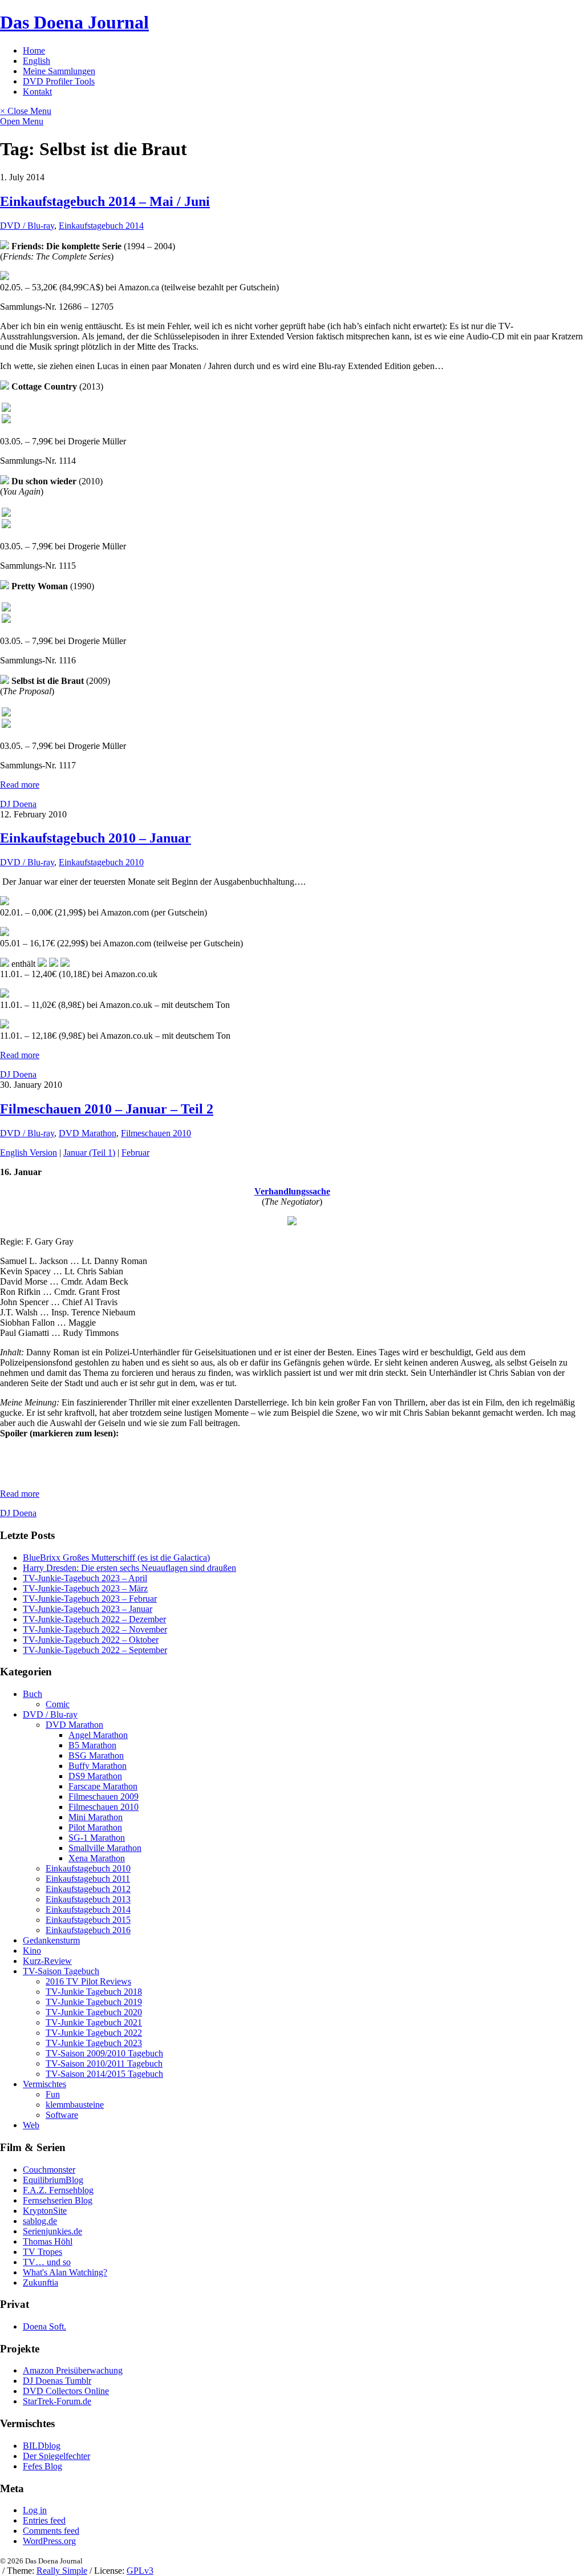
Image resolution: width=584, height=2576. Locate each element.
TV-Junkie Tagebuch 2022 (94, 2033)
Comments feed (51, 2531)
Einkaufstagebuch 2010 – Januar (96, 838)
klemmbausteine (75, 2105)
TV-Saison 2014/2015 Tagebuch (104, 2074)
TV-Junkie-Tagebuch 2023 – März (85, 1588)
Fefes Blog (42, 2466)
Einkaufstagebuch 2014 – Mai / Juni (105, 201)
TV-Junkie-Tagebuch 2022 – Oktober (91, 1640)
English (36, 61)
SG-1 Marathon (97, 1838)
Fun (53, 2094)
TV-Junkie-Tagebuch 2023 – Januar (88, 1609)
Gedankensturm (51, 1940)
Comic (58, 1704)
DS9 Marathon (95, 1776)
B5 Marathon (92, 1745)
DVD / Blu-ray (27, 226)
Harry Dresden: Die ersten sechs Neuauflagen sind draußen (129, 1568)
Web (31, 2125)
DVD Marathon (88, 1133)
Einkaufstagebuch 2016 (88, 1930)
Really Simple (62, 2571)
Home (34, 50)
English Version (29, 1153)
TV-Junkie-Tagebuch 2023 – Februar (90, 1599)
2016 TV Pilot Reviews (88, 1981)
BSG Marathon (96, 1755)
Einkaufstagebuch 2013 (88, 1899)
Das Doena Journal (74, 22)
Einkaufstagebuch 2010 (101, 862)
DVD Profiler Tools (59, 81)
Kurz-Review (47, 1961)
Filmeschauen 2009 (104, 1797)
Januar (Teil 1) (89, 1153)
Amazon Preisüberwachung (73, 2370)
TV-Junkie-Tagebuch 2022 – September (95, 1650)
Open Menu (22, 121)
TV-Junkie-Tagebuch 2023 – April (85, 1578)
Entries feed (44, 2520)
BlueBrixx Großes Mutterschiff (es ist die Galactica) (116, 1558)
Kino (32, 1951)
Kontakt (37, 92)
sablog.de (40, 2221)
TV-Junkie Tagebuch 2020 (94, 2012)
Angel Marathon (98, 1735)
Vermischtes (44, 2084)
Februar (135, 1153)
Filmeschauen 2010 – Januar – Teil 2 (107, 1109)
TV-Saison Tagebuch (61, 1971)
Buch (33, 1694)
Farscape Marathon (103, 1786)
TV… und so (47, 2262)
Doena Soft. (44, 2326)
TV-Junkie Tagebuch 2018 (94, 1992)
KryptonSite (45, 2211)
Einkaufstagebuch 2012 (88, 1889)
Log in (35, 2510)
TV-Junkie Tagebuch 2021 (94, 2022)
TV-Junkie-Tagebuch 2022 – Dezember (94, 1619)
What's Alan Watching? (65, 2272)
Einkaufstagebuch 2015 (88, 1920)
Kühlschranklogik (211, 1474)
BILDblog (42, 2446)
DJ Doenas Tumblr (57, 2381)
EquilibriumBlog (53, 2180)
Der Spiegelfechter (56, 2456)
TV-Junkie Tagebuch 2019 (94, 2002)
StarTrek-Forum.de (57, 2401)
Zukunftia (40, 2283)
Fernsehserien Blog (58, 2200)
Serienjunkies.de (52, 2231)
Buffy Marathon (98, 1766)
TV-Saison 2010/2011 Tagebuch (104, 2063)
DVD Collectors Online (66, 2391)
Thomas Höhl (48, 2241)
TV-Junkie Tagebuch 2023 (94, 2043)
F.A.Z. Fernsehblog (58, 2190)
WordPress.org (49, 2541)
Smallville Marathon (105, 1848)
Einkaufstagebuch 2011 (88, 1879)
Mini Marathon (96, 1817)
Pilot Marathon (95, 1827)
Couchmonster (49, 2170)
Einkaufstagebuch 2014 (101, 226)
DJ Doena (18, 804)
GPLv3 (140, 2571)
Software (62, 2115)
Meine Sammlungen (59, 71)
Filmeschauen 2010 (156, 1133)
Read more (20, 785)
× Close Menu (26, 111)
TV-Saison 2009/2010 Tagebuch (104, 2053)
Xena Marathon (97, 1858)
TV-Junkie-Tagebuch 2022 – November (95, 1629)
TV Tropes (42, 2252)
